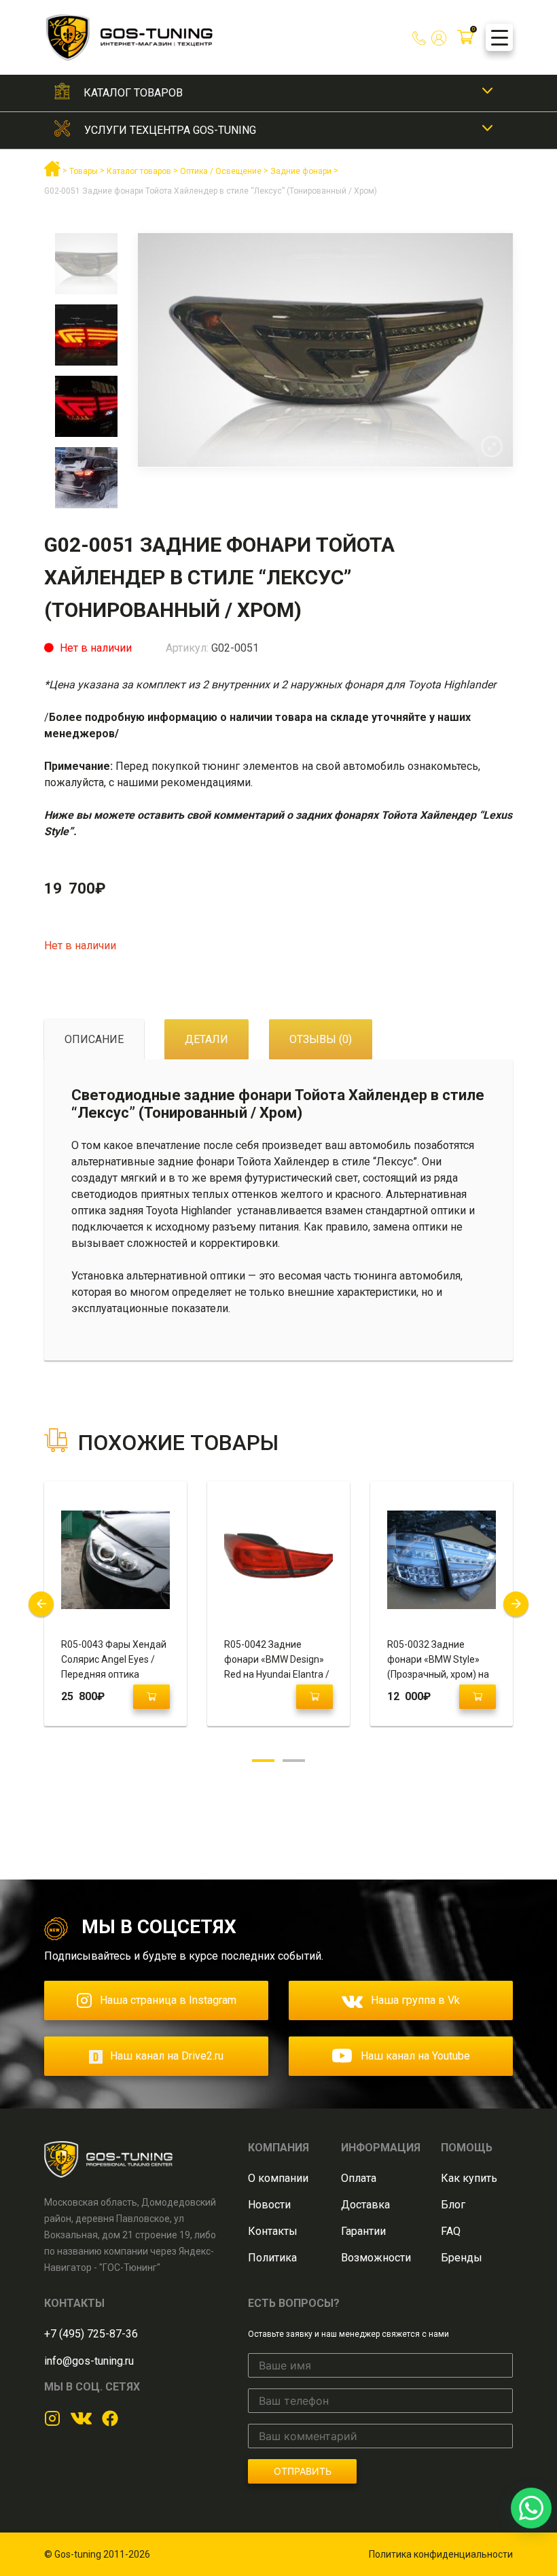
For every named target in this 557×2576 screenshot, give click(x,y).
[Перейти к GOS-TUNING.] (52, 174)
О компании (278, 2178)
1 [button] (263, 1761)
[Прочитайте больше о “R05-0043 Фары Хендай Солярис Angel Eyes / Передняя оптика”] (151, 1697)
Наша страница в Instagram (168, 2000)
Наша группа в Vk (415, 2000)
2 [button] (294, 1761)
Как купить (469, 2178)
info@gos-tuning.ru (89, 2361)
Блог (453, 2205)
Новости (269, 2205)
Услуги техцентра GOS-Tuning (170, 130)
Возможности (376, 2258)
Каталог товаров (133, 93)
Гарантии (363, 2231)
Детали (206, 1039)
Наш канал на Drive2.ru (167, 2056)
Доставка (365, 2205)
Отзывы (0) (321, 1039)
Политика (272, 2258)
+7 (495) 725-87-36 (91, 2334)
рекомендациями (206, 782)
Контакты (273, 2231)
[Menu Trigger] (499, 37)
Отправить (303, 2471)
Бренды (462, 2258)
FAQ (451, 2231)
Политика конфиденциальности (441, 2554)
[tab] (94, 1040)
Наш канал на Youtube (415, 2056)
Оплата (359, 2178)
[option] (86, 269)
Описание (94, 1039)
